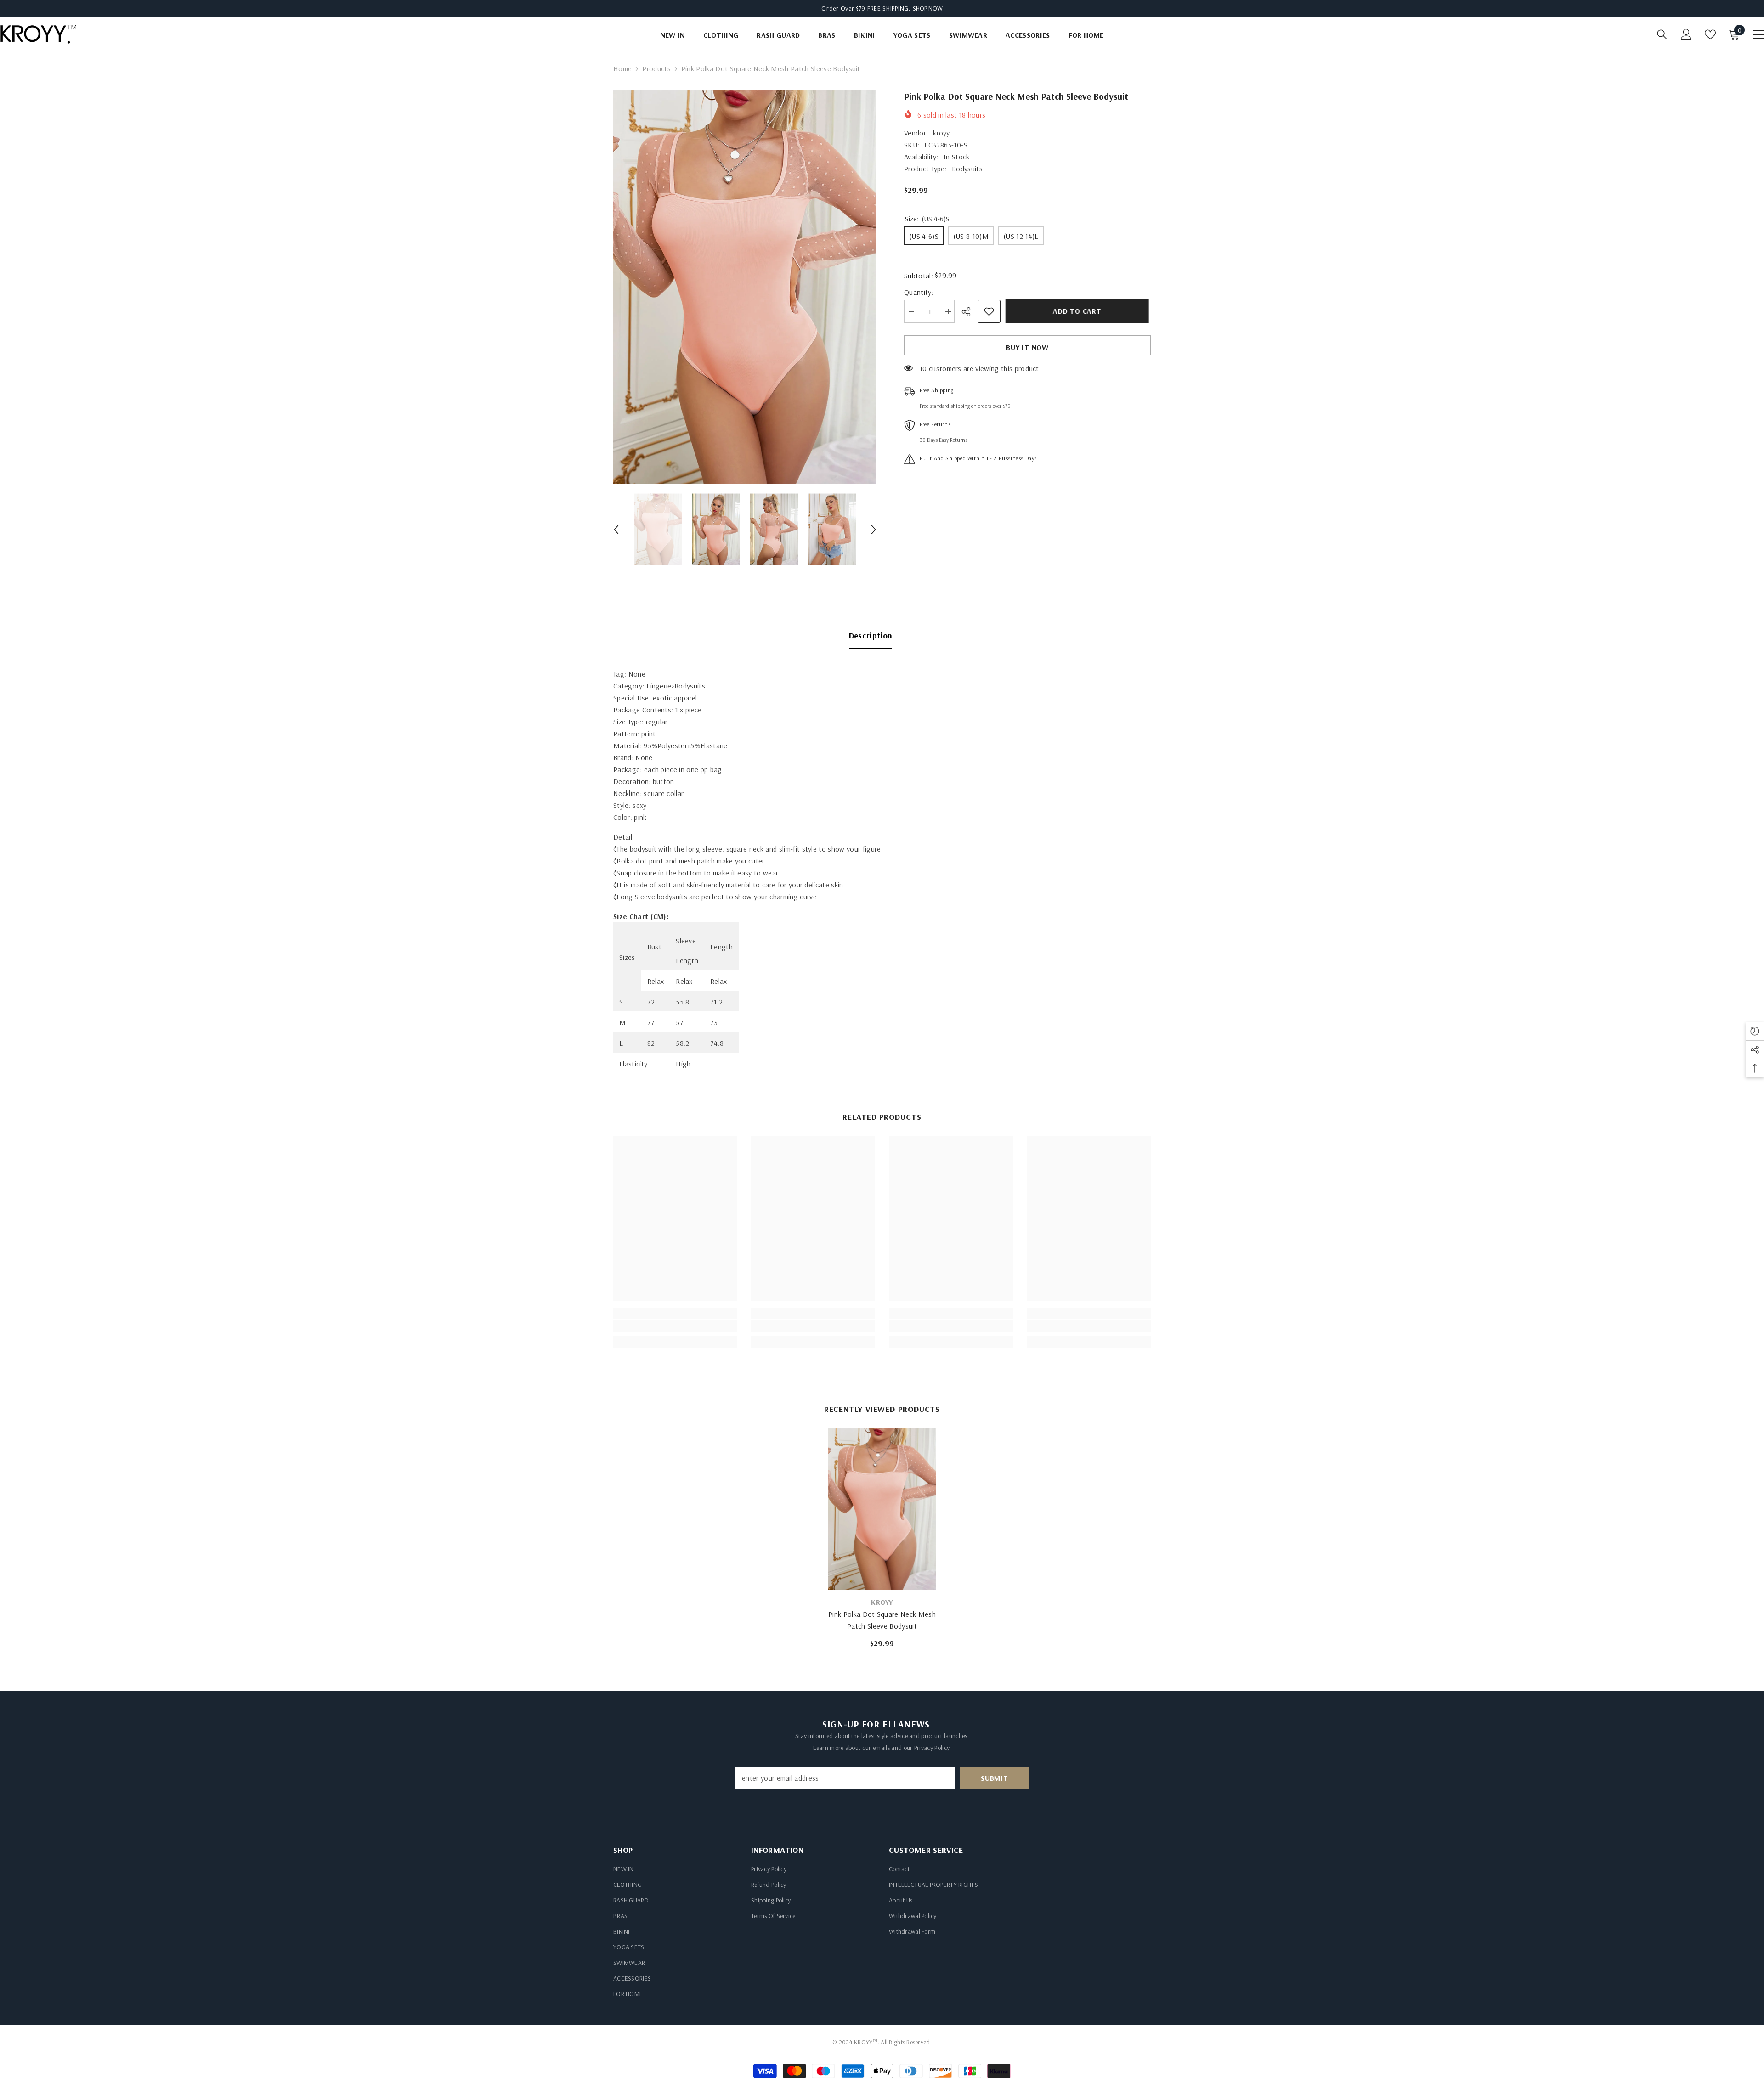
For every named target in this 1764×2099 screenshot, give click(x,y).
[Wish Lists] (1710, 34)
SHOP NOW (928, 8)
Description (871, 635)
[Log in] (1686, 34)
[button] (616, 530)
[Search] (1662, 34)
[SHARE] (970, 312)
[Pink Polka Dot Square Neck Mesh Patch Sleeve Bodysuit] (882, 1509)
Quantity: (919, 292)
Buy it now (1027, 347)
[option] (745, 287)
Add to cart (1079, 311)
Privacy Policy (932, 1748)
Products (656, 68)
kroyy (941, 133)
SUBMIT (995, 1778)
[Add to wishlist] (989, 311)
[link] (675, 1326)
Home (622, 68)
